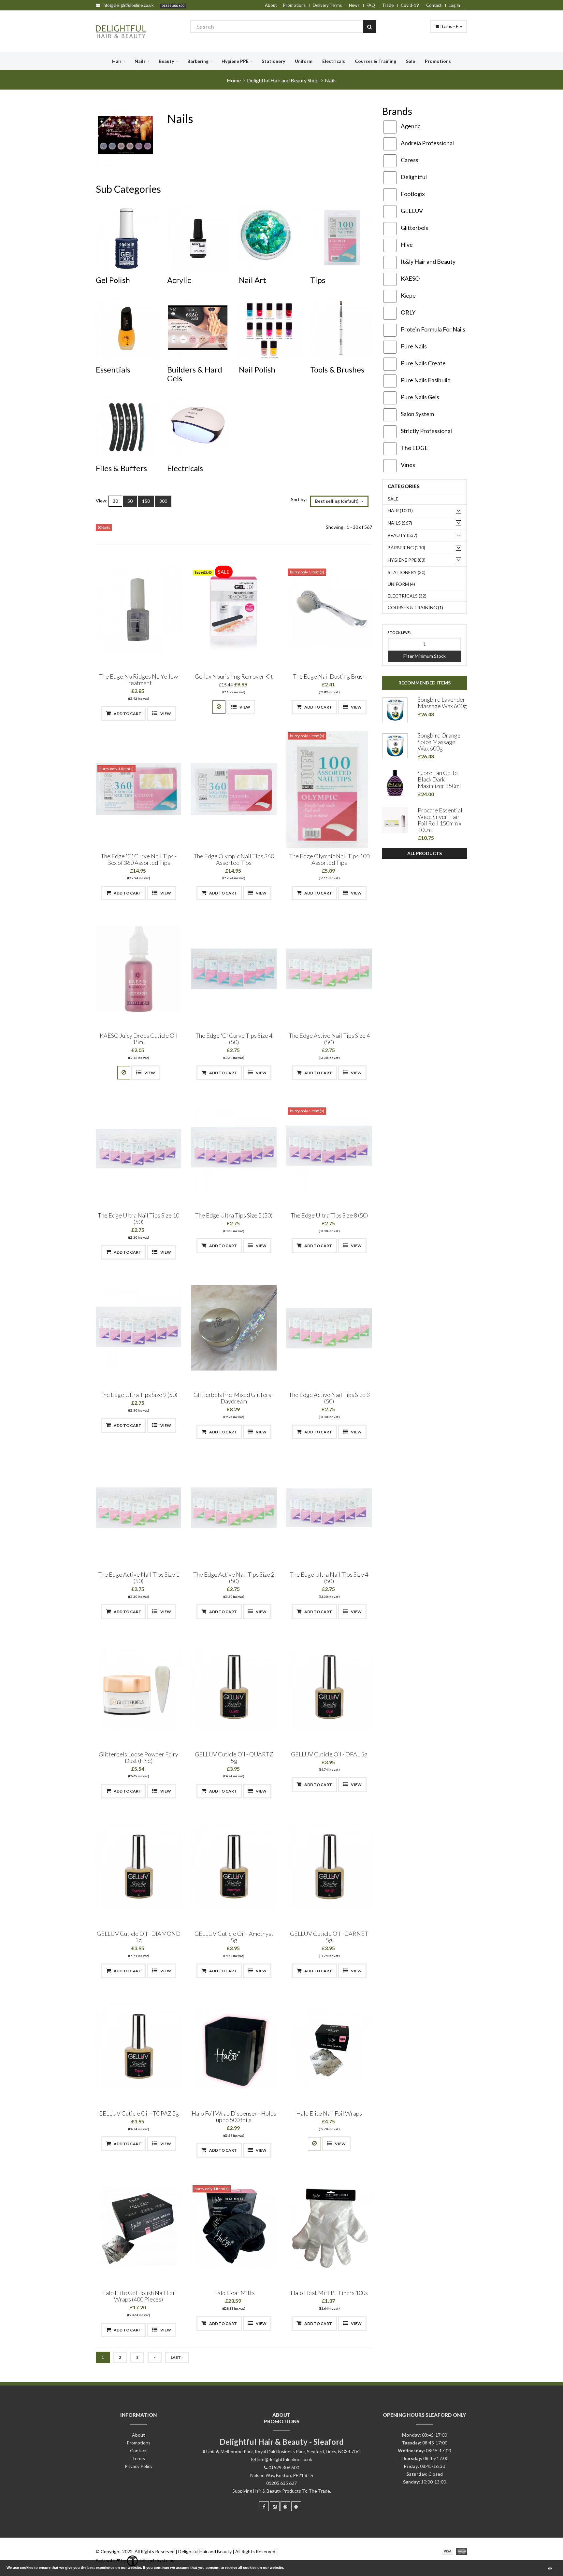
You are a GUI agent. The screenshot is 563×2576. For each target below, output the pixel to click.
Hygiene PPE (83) (407, 560)
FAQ (371, 5)
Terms (138, 2458)
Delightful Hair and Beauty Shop (283, 80)
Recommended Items (425, 683)
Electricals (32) (407, 596)
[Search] (369, 27)
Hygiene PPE (235, 61)
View (165, 714)
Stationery (273, 61)
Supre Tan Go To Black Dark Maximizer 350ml (439, 779)
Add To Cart (127, 714)
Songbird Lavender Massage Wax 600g (442, 703)
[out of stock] (219, 707)
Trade (388, 5)
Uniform (304, 61)
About (271, 5)
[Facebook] (264, 2506)
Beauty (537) (403, 535)
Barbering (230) (406, 548)
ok (550, 2568)
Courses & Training (375, 61)
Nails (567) (400, 523)
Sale (411, 61)
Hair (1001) (400, 510)
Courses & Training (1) (415, 607)
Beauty (166, 61)
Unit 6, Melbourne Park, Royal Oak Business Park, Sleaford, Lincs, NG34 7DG (283, 2451)
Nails (140, 61)
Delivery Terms (327, 5)
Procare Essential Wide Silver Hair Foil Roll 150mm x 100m (440, 820)
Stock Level (400, 633)
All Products (425, 853)
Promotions (294, 5)
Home (234, 80)
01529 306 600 (173, 6)
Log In (454, 5)
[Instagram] (275, 2506)
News (354, 5)
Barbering (198, 61)
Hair (117, 61)
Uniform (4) (401, 584)
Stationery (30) (407, 572)
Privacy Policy (139, 2466)
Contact (434, 5)
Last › (177, 2357)
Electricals (334, 61)
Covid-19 (410, 5)
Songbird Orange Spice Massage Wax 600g (439, 742)
